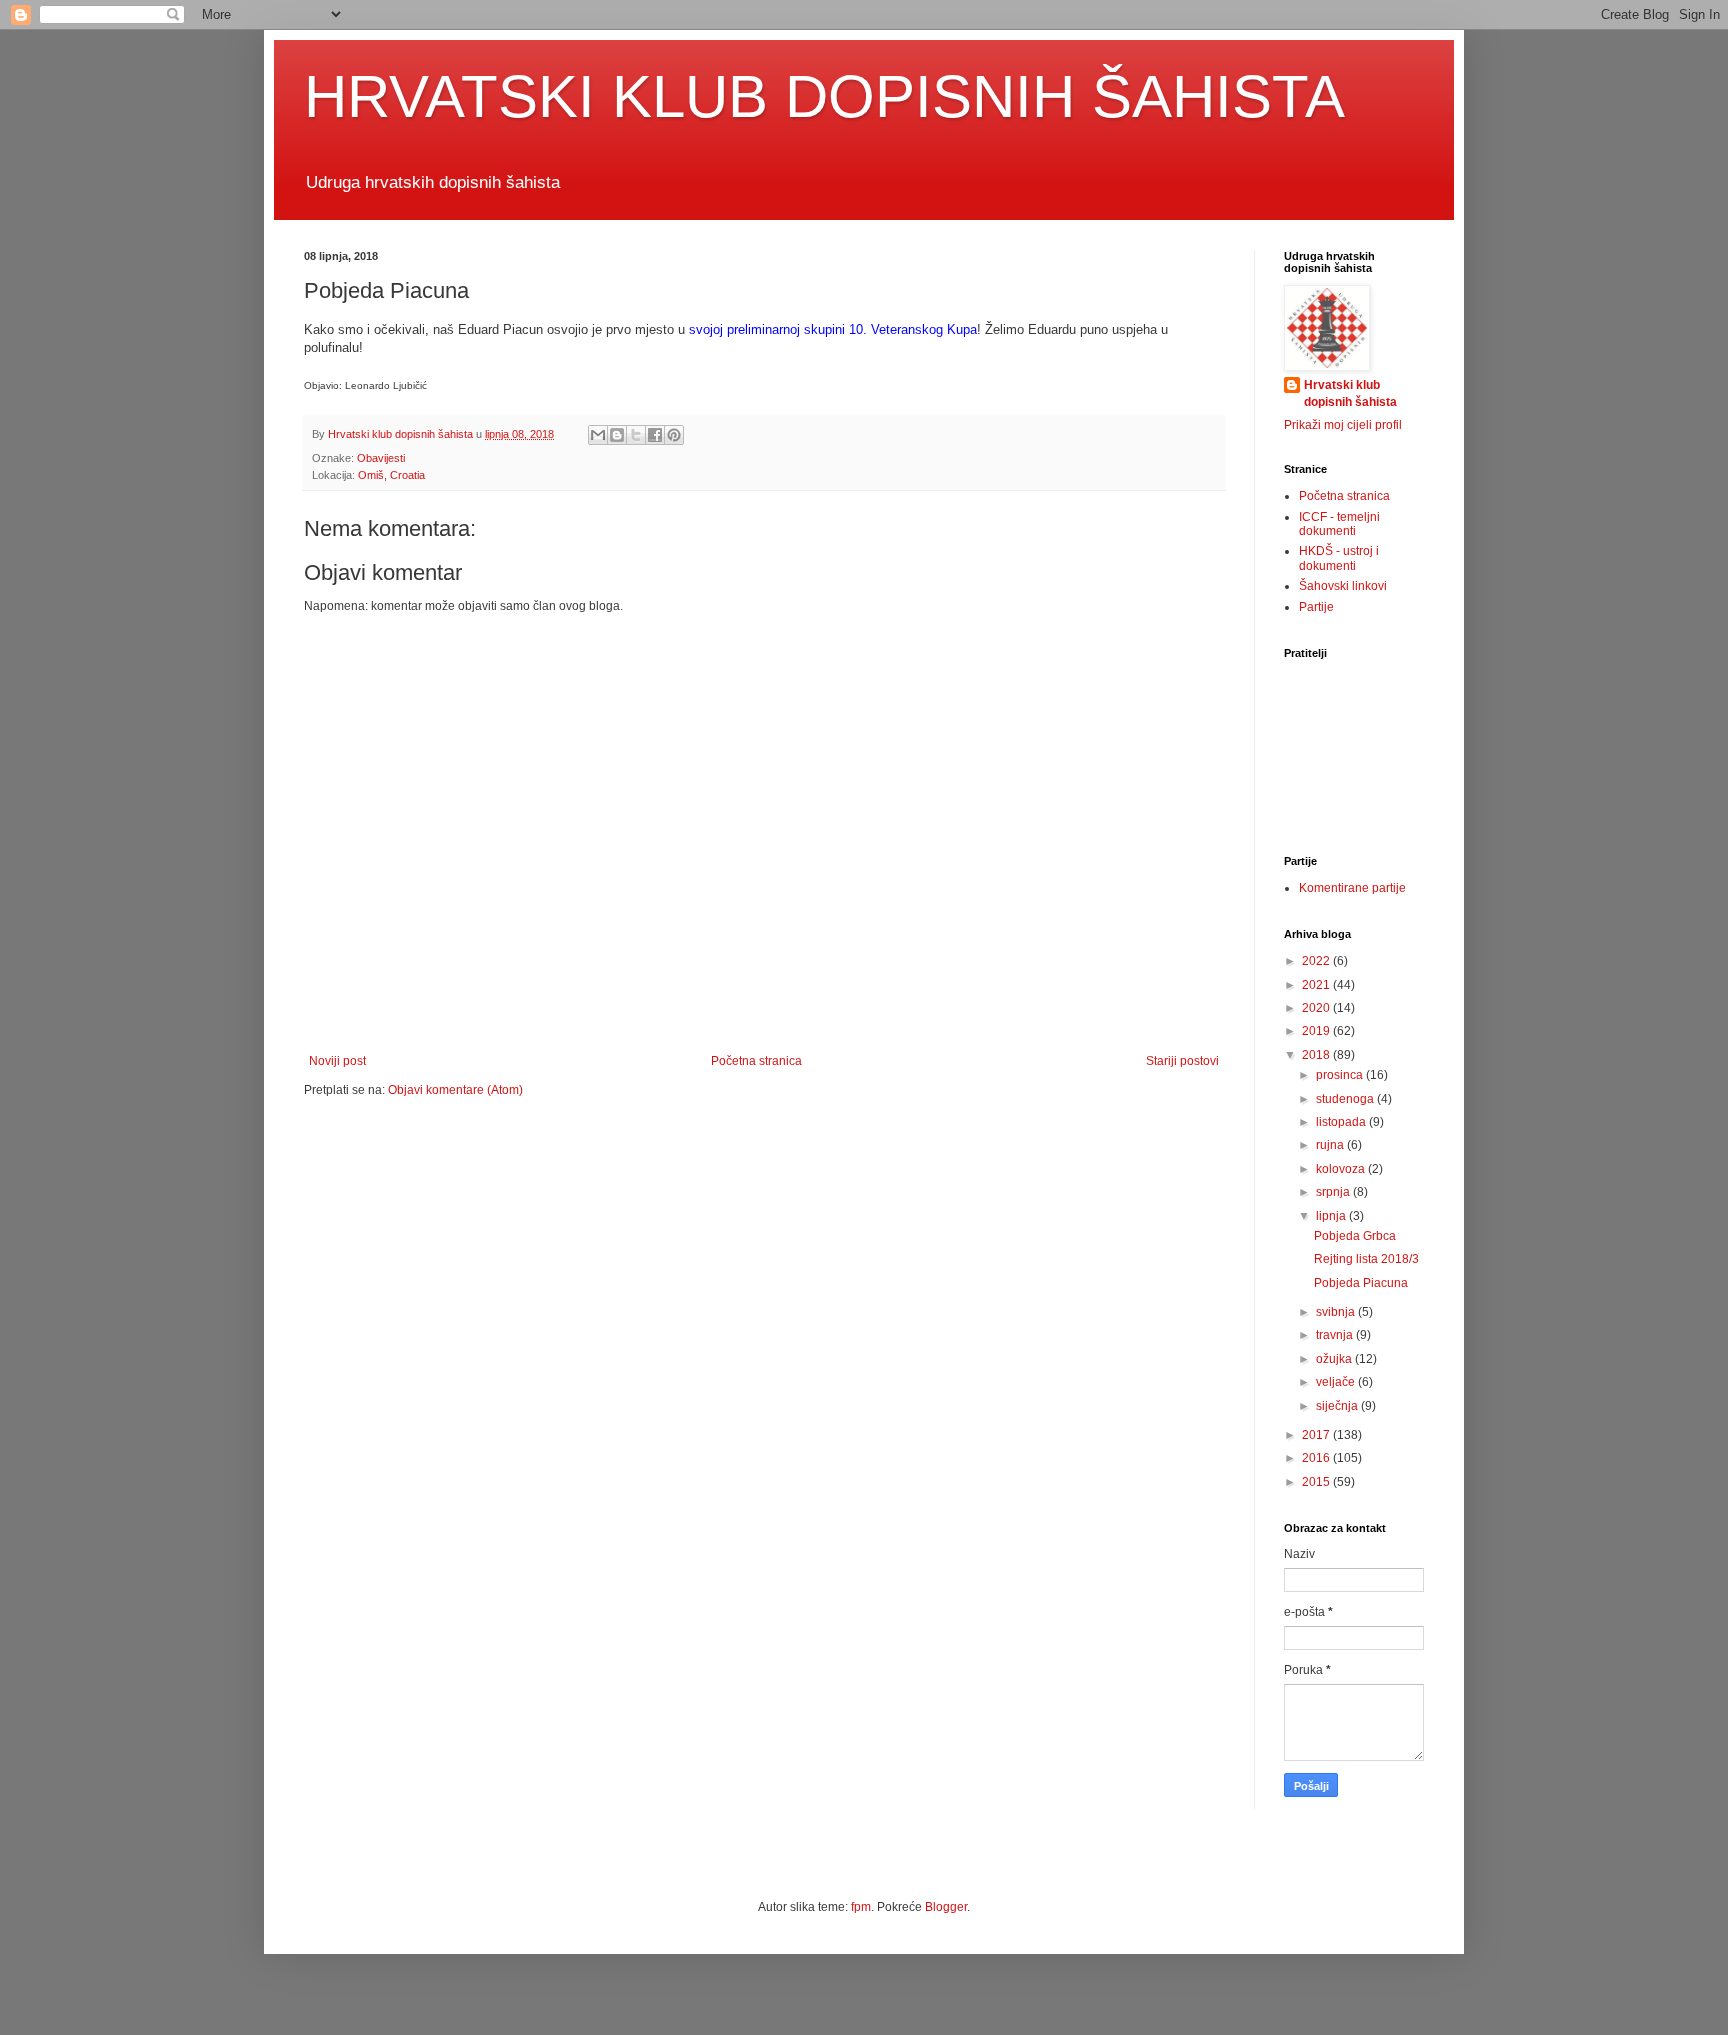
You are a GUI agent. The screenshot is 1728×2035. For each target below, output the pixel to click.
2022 (1317, 961)
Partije (1316, 607)
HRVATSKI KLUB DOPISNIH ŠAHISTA (824, 96)
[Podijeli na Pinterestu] (674, 435)
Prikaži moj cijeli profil (1343, 425)
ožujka (1335, 1359)
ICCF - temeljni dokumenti (1339, 524)
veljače (1337, 1382)
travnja (1336, 1335)
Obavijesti (381, 458)
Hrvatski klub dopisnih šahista (1350, 393)
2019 (1317, 1031)
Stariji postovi (1182, 1061)
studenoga (1346, 1099)
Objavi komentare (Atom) (455, 1090)
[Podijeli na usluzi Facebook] (655, 435)
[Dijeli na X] (636, 435)
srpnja (1334, 1192)
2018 (1317, 1055)
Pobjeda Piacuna (1361, 1283)
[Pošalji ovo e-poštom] (598, 435)
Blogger (946, 1907)
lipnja (1332, 1216)
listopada (1342, 1122)
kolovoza (1342, 1169)
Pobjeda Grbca (1355, 1236)
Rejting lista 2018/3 (1366, 1259)
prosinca (1341, 1075)
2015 (1317, 1482)
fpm (861, 1907)
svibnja (1337, 1312)
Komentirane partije (1352, 888)
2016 (1317, 1458)
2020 (1317, 1008)
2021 (1317, 985)
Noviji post (337, 1061)
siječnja (1338, 1406)
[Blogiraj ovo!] (617, 435)
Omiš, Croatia (391, 475)
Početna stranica (756, 1061)
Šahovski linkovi (1343, 586)
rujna (1331, 1145)
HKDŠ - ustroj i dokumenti (1339, 558)
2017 (1317, 1435)
